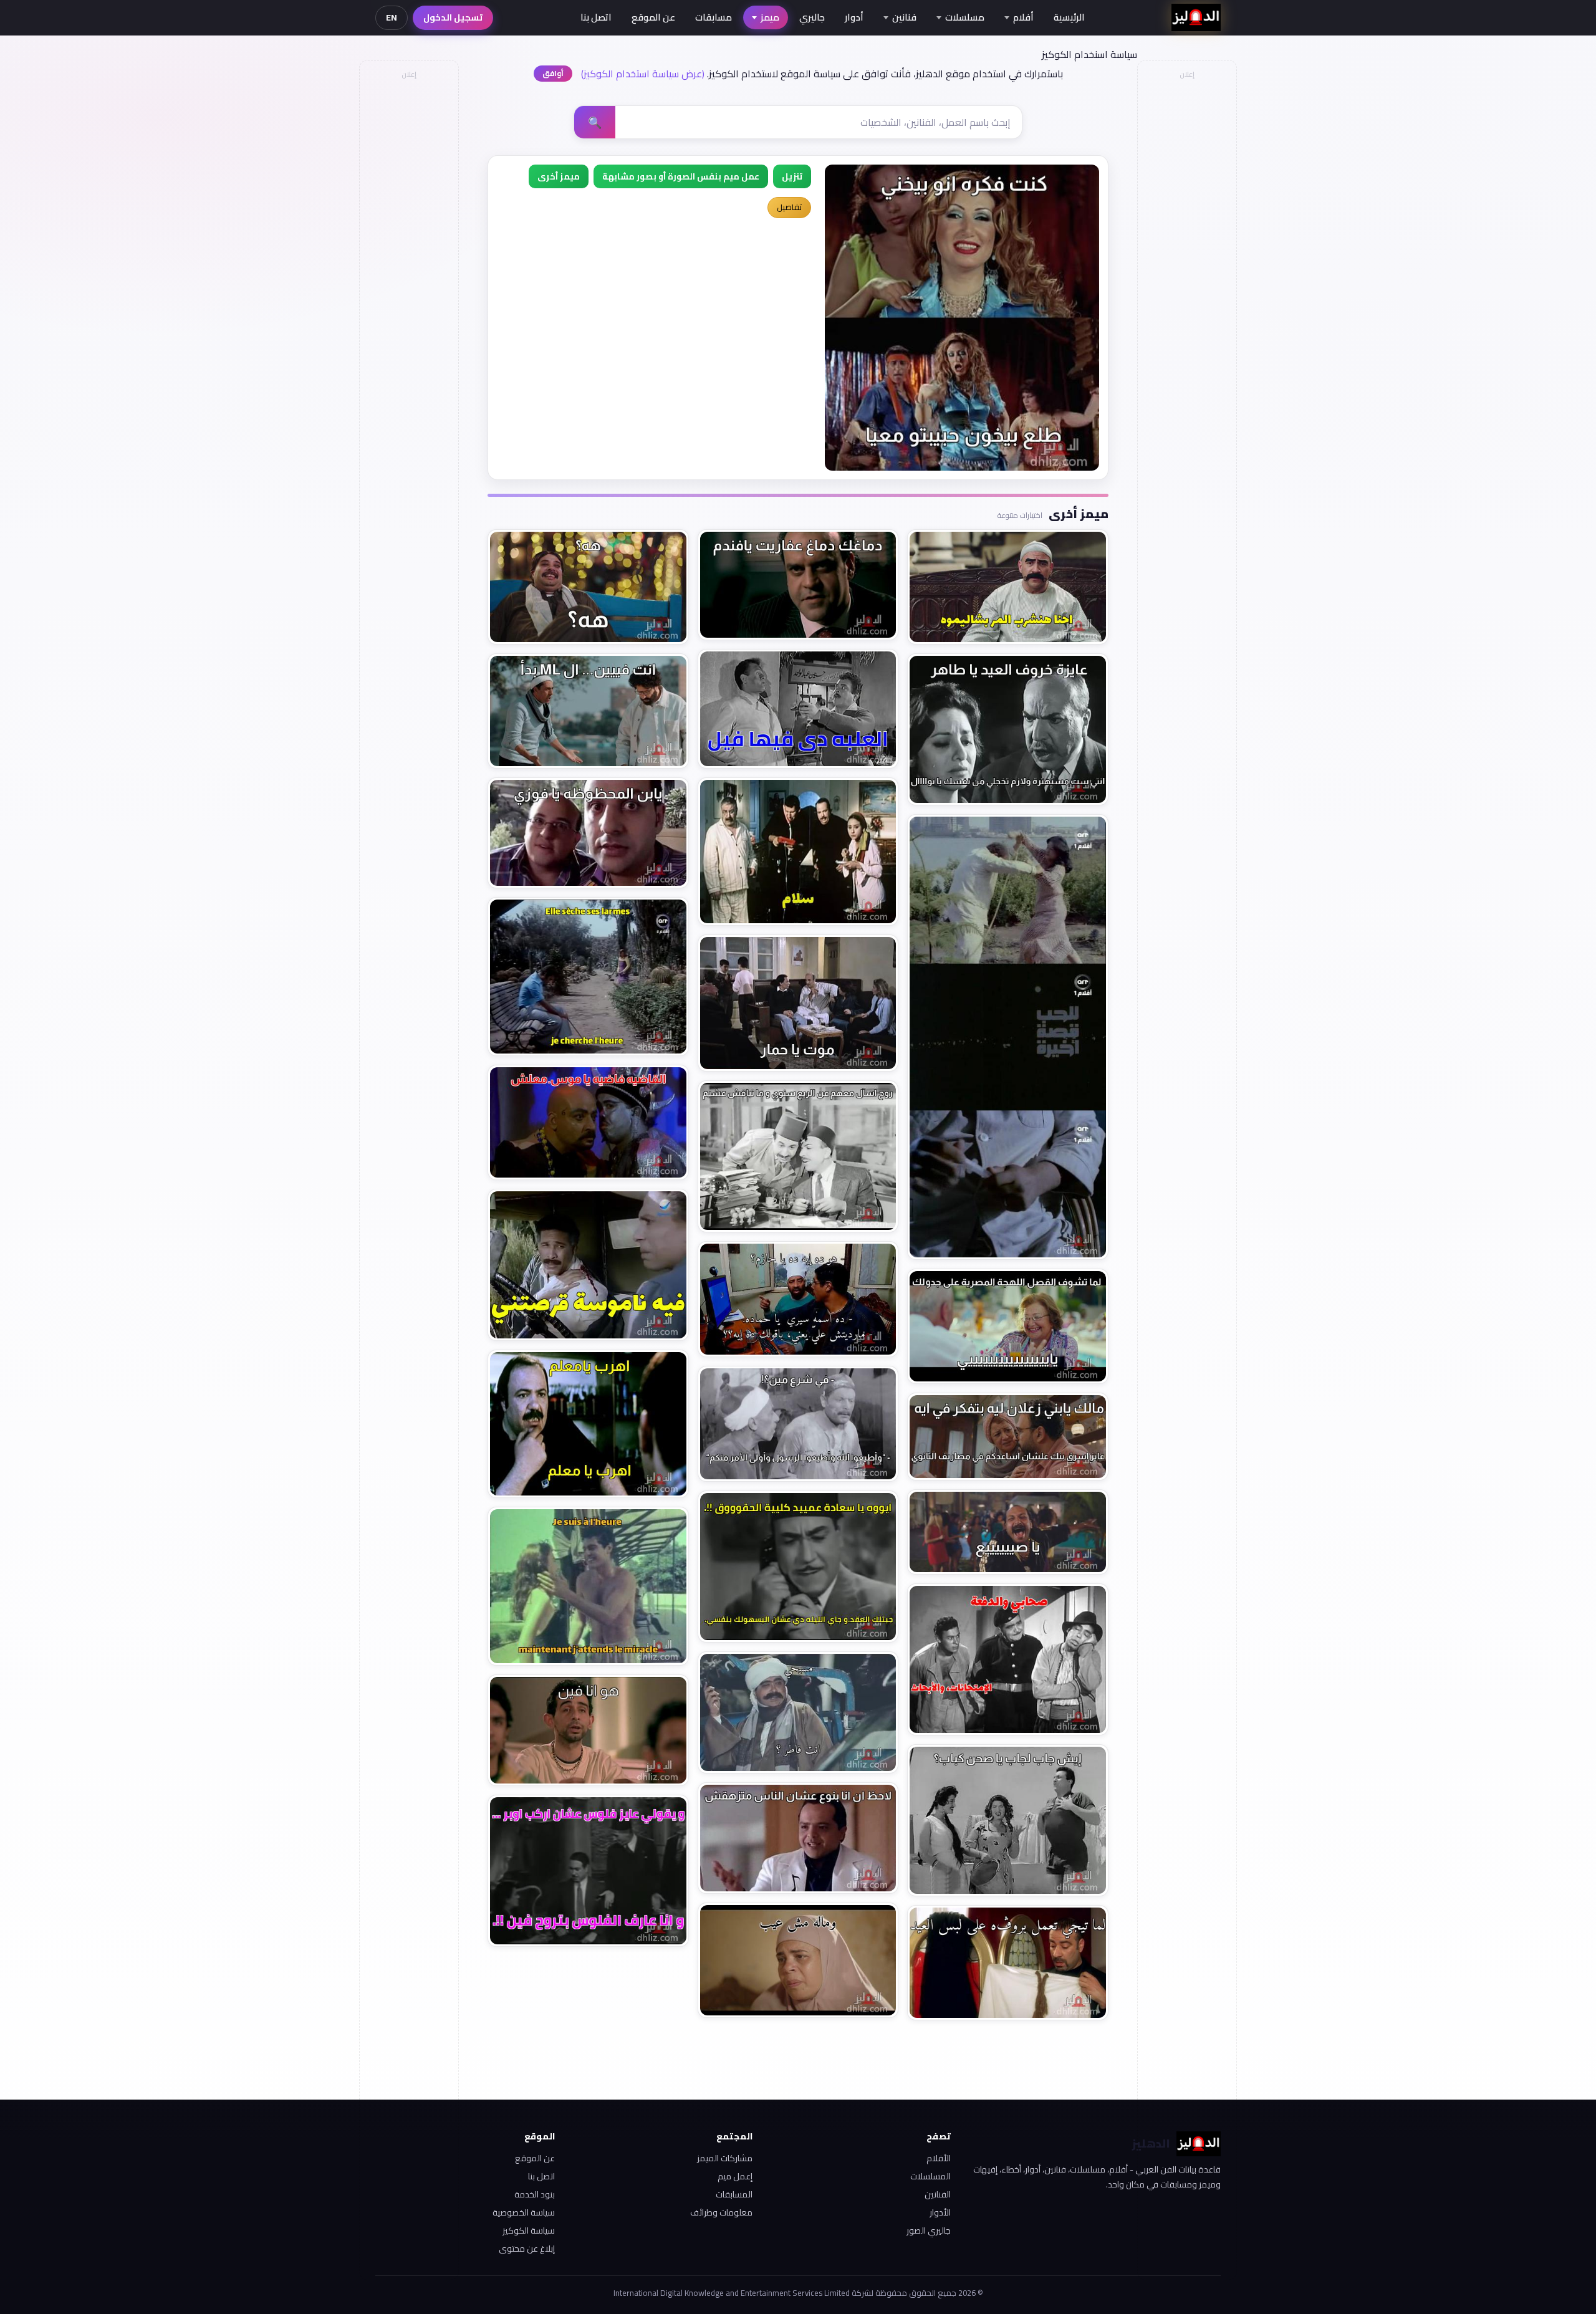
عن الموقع (653, 17)
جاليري (812, 17)
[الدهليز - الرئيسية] (1196, 17)
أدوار (854, 17)
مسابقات (714, 17)
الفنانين (938, 2194)
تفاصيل (789, 207)
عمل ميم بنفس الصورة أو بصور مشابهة (681, 176)
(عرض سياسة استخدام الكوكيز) (643, 74)
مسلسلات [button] (965, 17)
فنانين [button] (904, 17)
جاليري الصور (929, 2230)
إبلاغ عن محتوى (527, 2249)
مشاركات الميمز (725, 2158)
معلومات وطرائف (721, 2212)
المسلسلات (930, 2176)
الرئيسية (1069, 17)
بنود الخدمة (535, 2194)
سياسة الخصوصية (524, 2212)
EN (392, 17)
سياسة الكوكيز (529, 2230)
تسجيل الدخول (453, 17)
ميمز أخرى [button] (559, 176)
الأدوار (940, 2212)
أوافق (553, 73)
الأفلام (939, 2158)
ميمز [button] (770, 17)
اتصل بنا (596, 17)
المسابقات (734, 2194)
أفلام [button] (1023, 17)
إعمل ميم (735, 2176)
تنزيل (792, 176)
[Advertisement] (408, 272)
